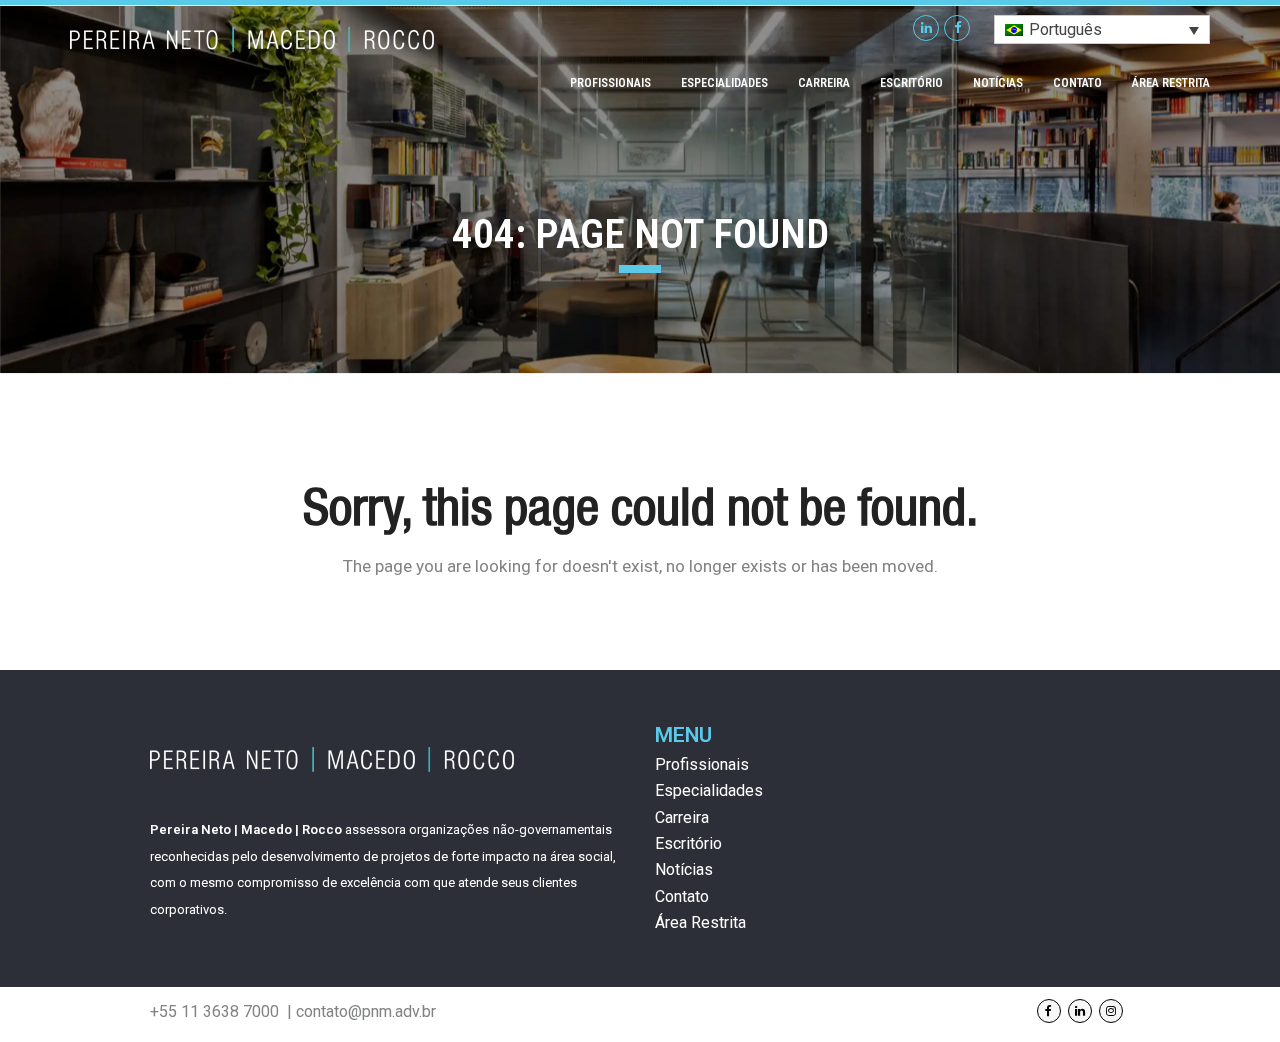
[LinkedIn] (926, 28)
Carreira (682, 817)
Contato (682, 896)
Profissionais (702, 764)
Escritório (688, 843)
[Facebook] (957, 28)
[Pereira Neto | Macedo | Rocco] (252, 36)
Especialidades (709, 790)
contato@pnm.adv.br (366, 1011)
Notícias (684, 869)
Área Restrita (700, 922)
